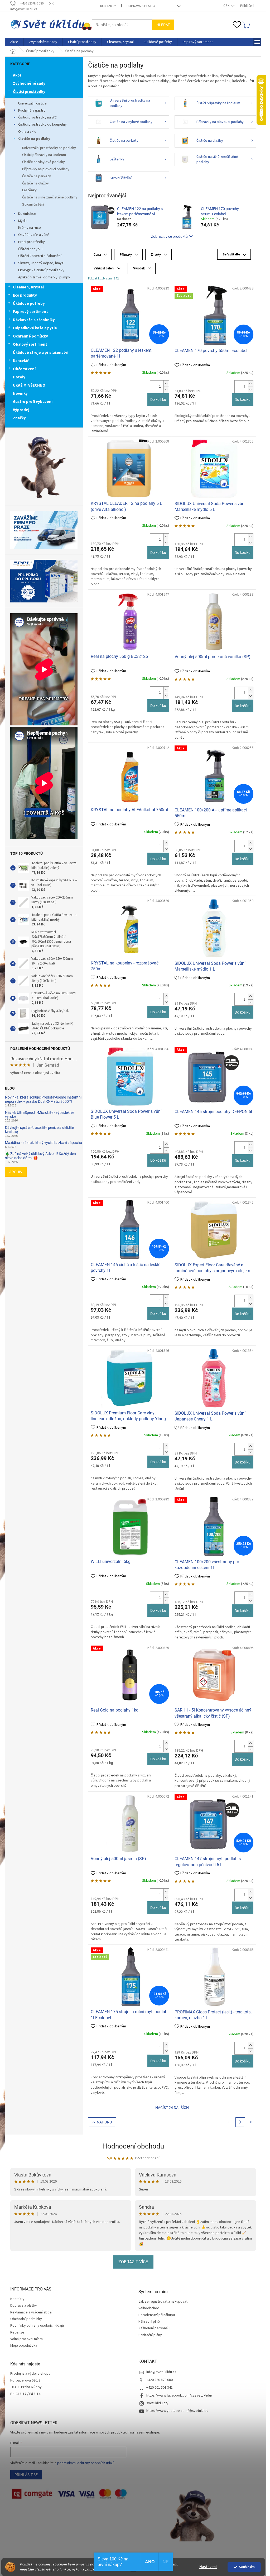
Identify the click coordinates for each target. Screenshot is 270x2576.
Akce (17, 75)
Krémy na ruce (30, 228)
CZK (227, 6)
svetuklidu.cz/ (157, 2403)
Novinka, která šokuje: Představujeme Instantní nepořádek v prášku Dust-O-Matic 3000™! (43, 1099)
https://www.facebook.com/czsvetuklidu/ (179, 2396)
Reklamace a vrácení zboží (31, 2312)
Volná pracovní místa (26, 2339)
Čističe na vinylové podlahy (44, 162)
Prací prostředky (32, 242)
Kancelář (21, 361)
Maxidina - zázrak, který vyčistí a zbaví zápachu (44, 1143)
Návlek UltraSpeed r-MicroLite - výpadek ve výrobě (40, 1115)
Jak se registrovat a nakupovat (163, 2302)
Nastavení (208, 2567)
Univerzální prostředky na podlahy (49, 148)
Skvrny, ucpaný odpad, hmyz (41, 263)
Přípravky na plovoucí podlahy (46, 169)
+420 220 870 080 (160, 2380)
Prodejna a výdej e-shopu (30, 2374)
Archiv (16, 1172)
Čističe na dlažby (35, 183)
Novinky (20, 394)
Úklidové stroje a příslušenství (41, 353)
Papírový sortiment (30, 312)
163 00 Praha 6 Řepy (26, 2387)
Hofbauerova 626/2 (25, 2381)
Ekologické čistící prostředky (41, 270)
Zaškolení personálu (154, 2328)
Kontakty (108, 6)
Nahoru (104, 2122)
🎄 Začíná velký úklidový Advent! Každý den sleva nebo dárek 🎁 (40, 1156)
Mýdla (23, 221)
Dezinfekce (27, 214)
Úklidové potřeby (29, 304)
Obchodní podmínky (26, 2319)
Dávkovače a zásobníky (34, 320)
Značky (19, 418)
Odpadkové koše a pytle (35, 328)
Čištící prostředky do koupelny (42, 125)
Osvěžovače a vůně (34, 235)
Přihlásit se (26, 2475)
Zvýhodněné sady (29, 84)
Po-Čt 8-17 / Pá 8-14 (25, 2394)
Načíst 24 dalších (172, 2108)
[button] (166, 384)
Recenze (17, 2332)
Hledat (163, 25)
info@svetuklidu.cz (161, 2372)
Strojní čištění (33, 205)
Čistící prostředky (29, 92)
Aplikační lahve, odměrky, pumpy (44, 277)
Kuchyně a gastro (32, 111)
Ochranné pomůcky (30, 336)
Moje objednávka (24, 2346)
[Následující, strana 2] (240, 2122)
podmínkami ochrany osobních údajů (86, 2463)
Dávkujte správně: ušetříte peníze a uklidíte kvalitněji (39, 1130)
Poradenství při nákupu (157, 2315)
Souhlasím (247, 2567)
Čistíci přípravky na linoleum (44, 155)
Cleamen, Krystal (28, 287)
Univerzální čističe (32, 103)
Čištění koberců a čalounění (40, 256)
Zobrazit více (133, 2262)
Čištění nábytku (30, 249)
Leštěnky (29, 190)
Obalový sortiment (30, 344)
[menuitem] (14, 42)
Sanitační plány (150, 2335)
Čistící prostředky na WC (37, 117)
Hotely (19, 377)
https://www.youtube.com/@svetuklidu (177, 2411)
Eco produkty (25, 295)
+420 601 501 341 (160, 2388)
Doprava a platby (141, 6)
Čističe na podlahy (34, 139)
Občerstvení (24, 369)
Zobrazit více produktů (169, 236)
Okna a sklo (27, 132)
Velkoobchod (149, 2308)
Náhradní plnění (150, 2322)
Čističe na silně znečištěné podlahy (50, 197)
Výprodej (21, 410)
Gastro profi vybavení (33, 402)
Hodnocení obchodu (133, 2146)
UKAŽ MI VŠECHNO (29, 385)
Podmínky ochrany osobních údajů (37, 2326)
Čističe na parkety (37, 176)
